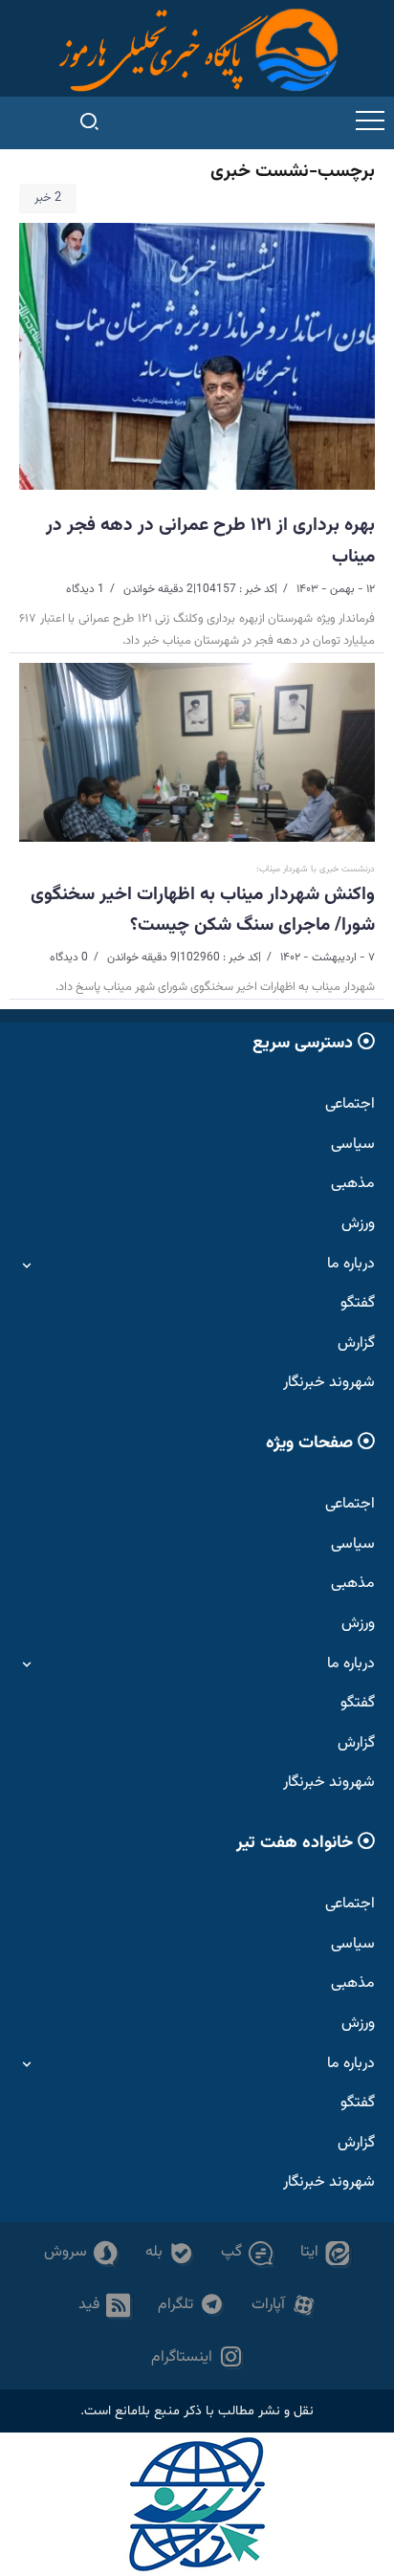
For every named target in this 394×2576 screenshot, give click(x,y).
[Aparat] (284, 2306)
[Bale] (170, 2253)
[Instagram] (197, 2358)
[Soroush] (81, 2253)
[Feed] (105, 2306)
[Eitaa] (325, 2253)
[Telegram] (191, 2306)
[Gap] (247, 2253)
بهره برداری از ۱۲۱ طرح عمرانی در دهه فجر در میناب (210, 540)
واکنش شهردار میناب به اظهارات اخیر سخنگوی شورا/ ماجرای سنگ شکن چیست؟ (203, 910)
